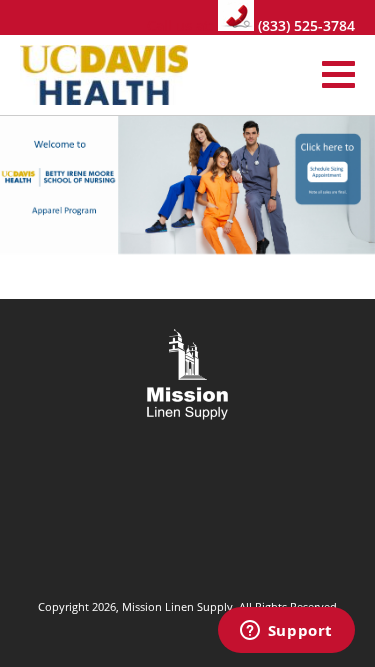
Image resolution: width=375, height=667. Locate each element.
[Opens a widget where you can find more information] (286, 632)
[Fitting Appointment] (187, 182)
